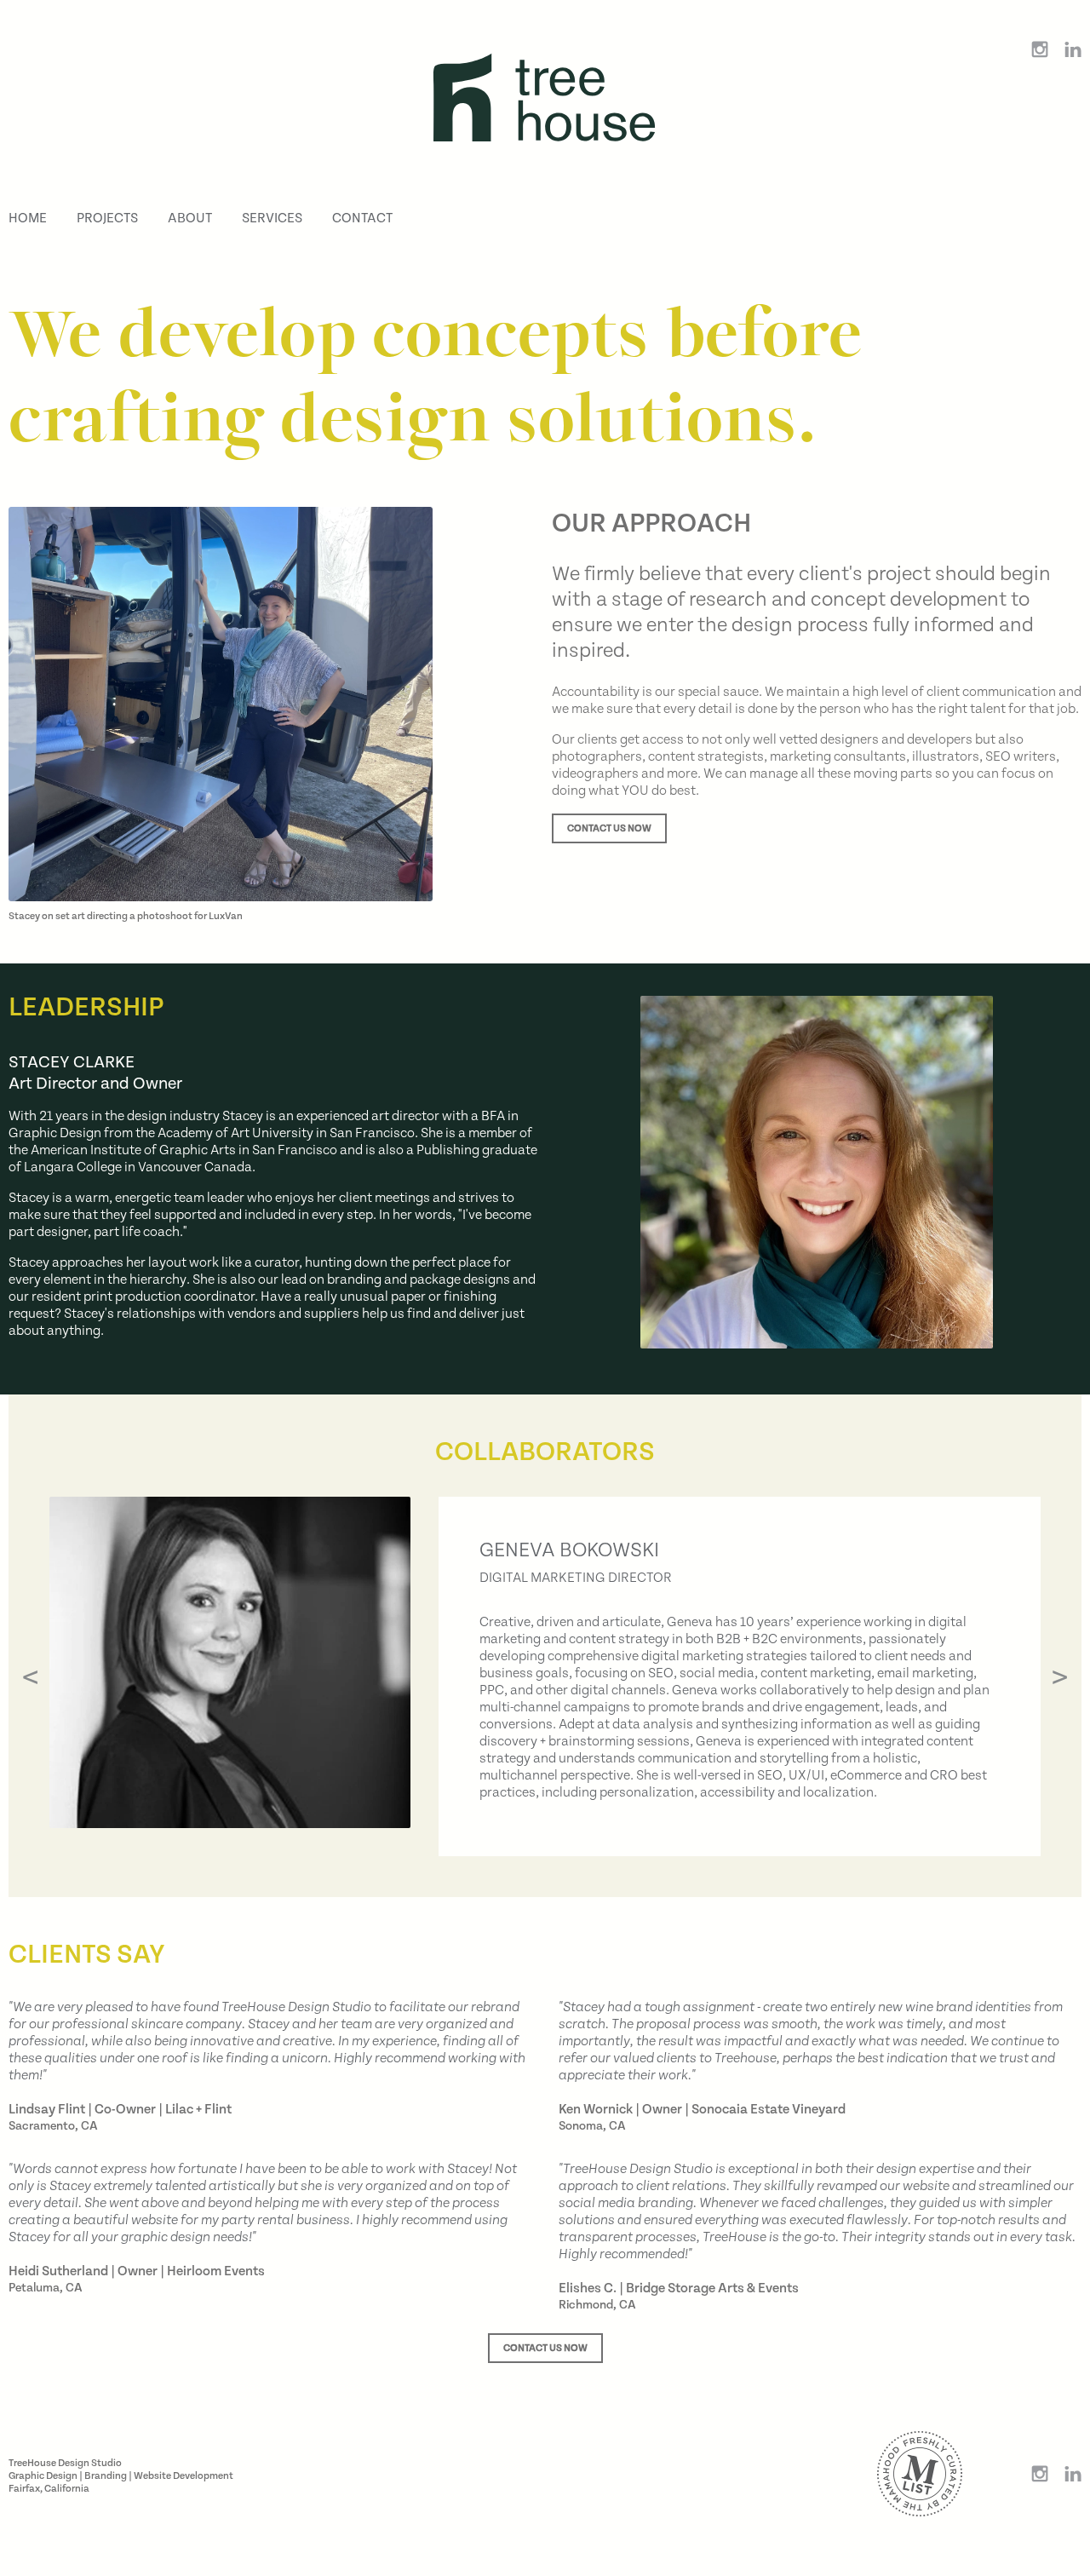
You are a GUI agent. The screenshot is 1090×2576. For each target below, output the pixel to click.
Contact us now (609, 828)
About (190, 218)
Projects (107, 218)
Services (272, 218)
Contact (362, 218)
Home (28, 218)
